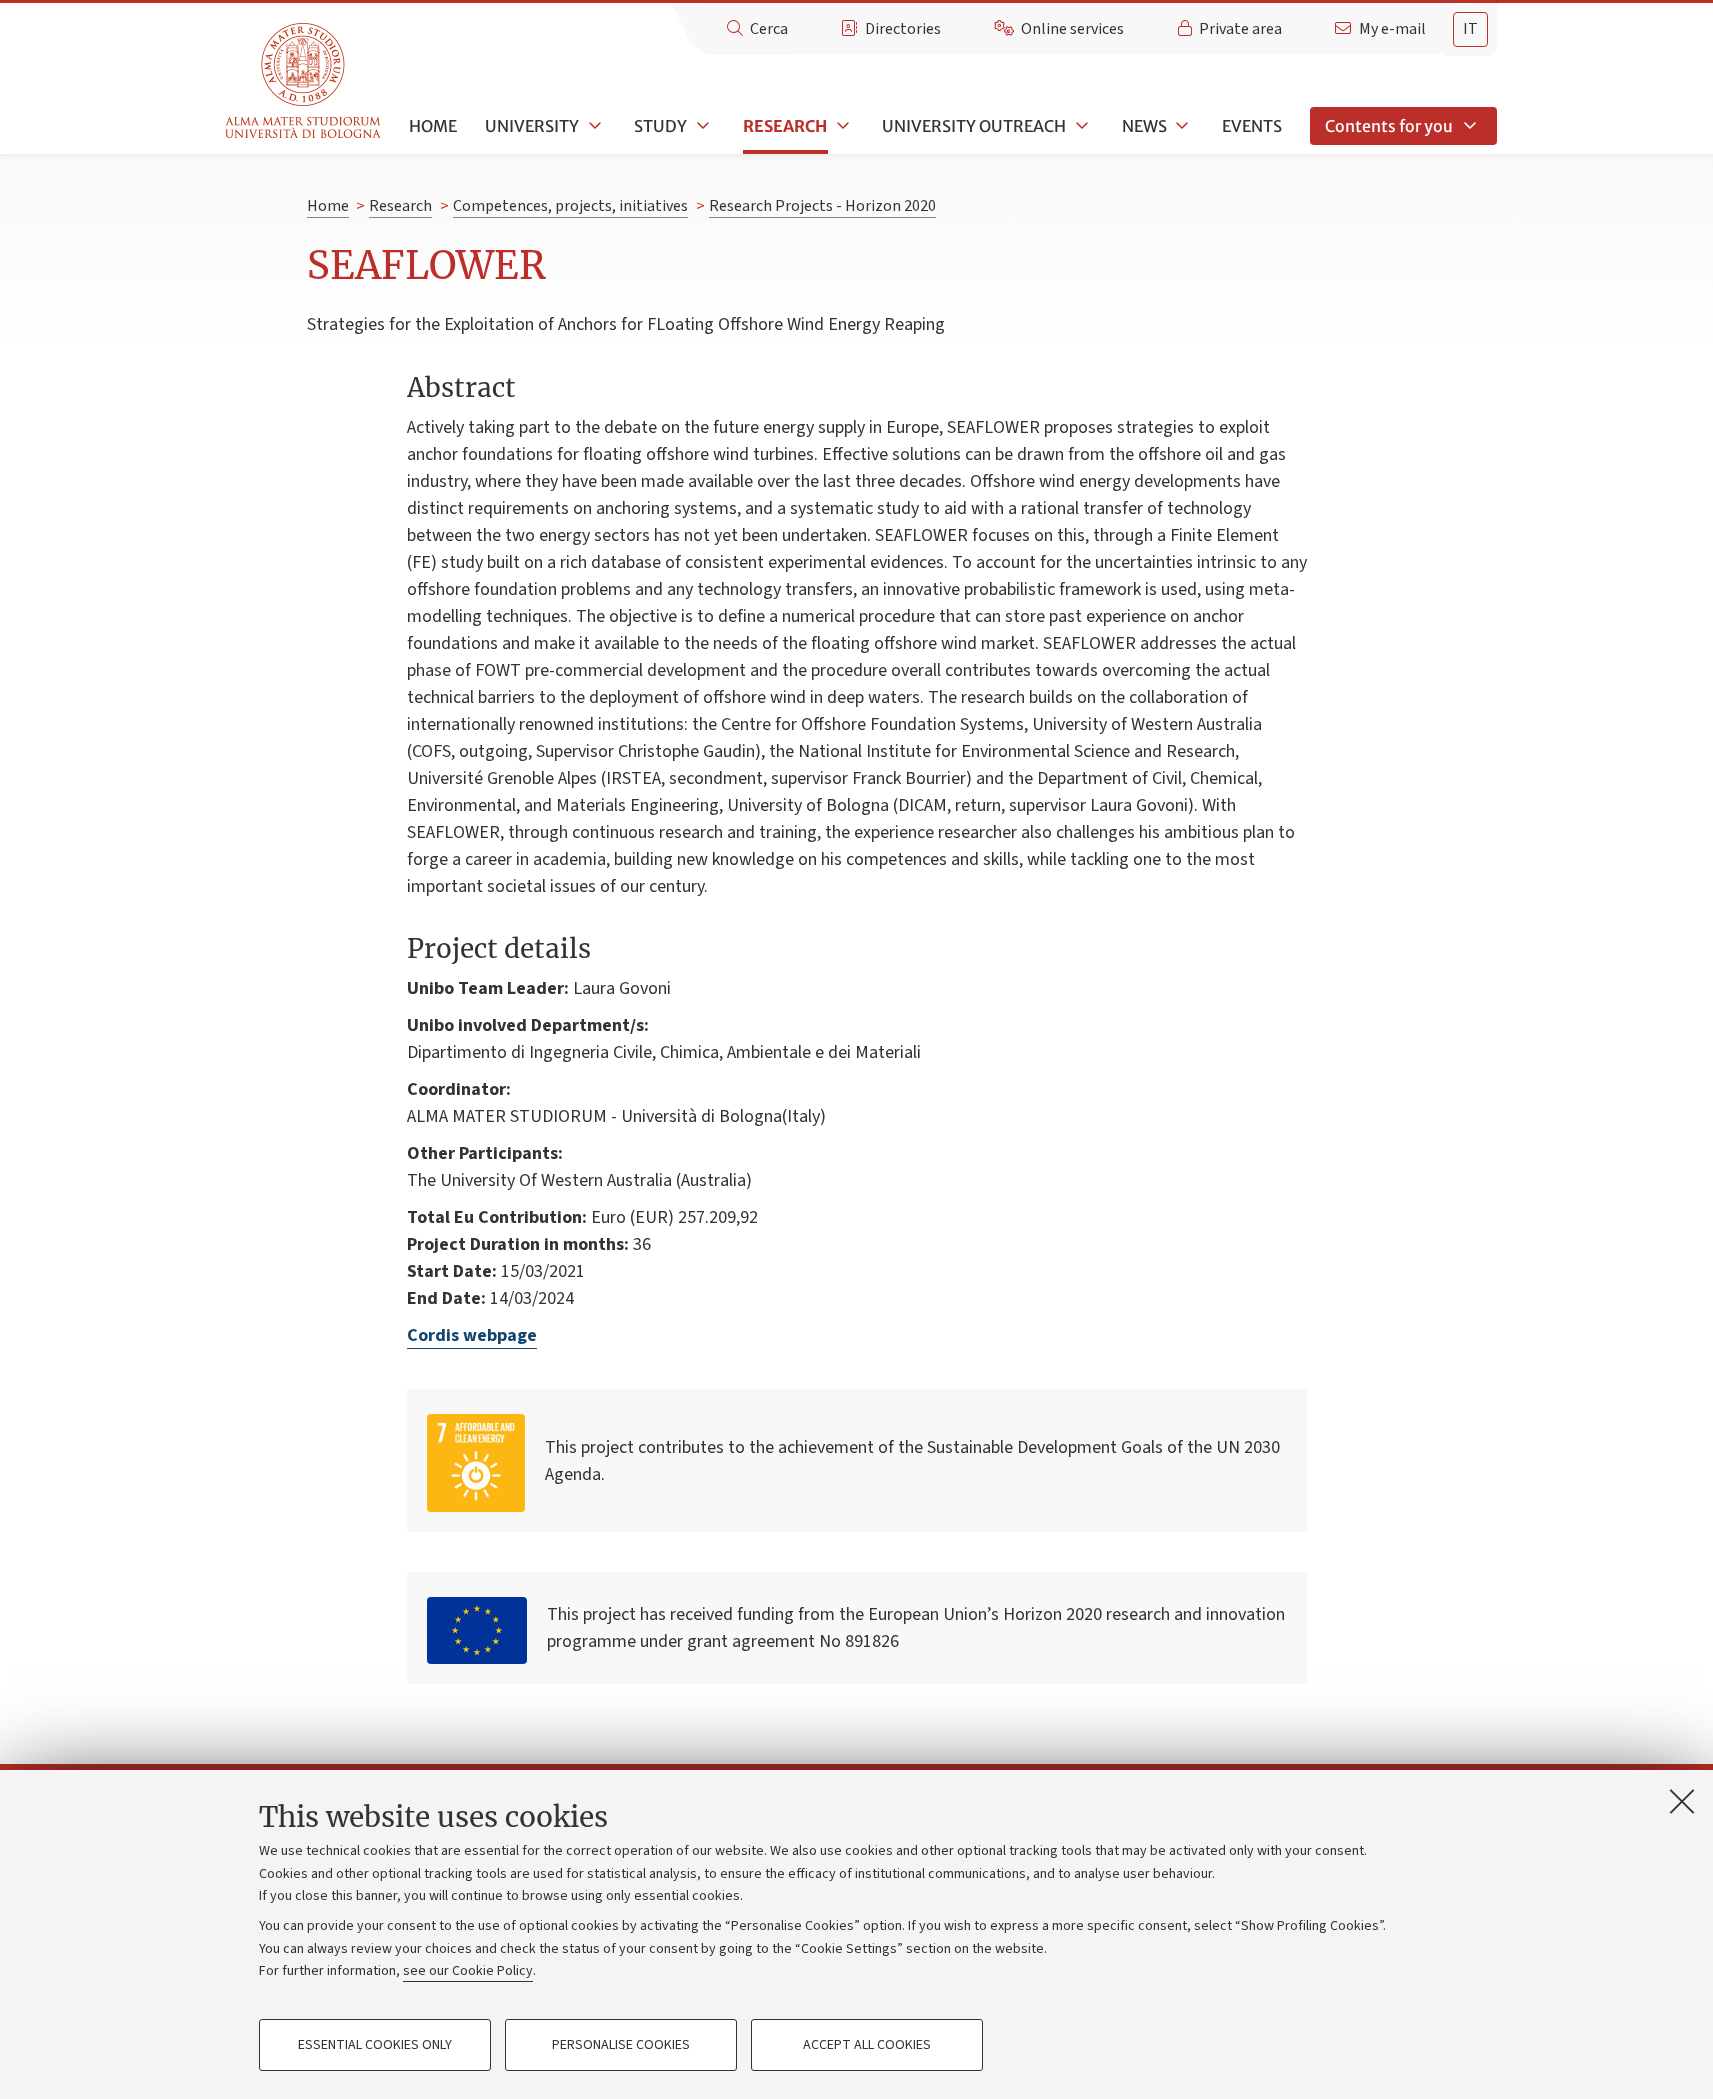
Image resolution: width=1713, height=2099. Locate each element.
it (1470, 29)
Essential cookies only (375, 2045)
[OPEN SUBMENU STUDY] (701, 126)
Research (785, 126)
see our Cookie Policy (468, 1971)
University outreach (974, 126)
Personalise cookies (621, 2045)
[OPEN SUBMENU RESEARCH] (841, 126)
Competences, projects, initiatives (570, 206)
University (532, 126)
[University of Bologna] (304, 81)
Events (1252, 126)
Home (433, 126)
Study (660, 126)
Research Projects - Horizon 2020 (822, 206)
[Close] (1682, 1801)
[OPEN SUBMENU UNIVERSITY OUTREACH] (1080, 126)
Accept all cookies (867, 2045)
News (1144, 126)
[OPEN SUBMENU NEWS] (1181, 126)
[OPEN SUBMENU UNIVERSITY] (593, 126)
